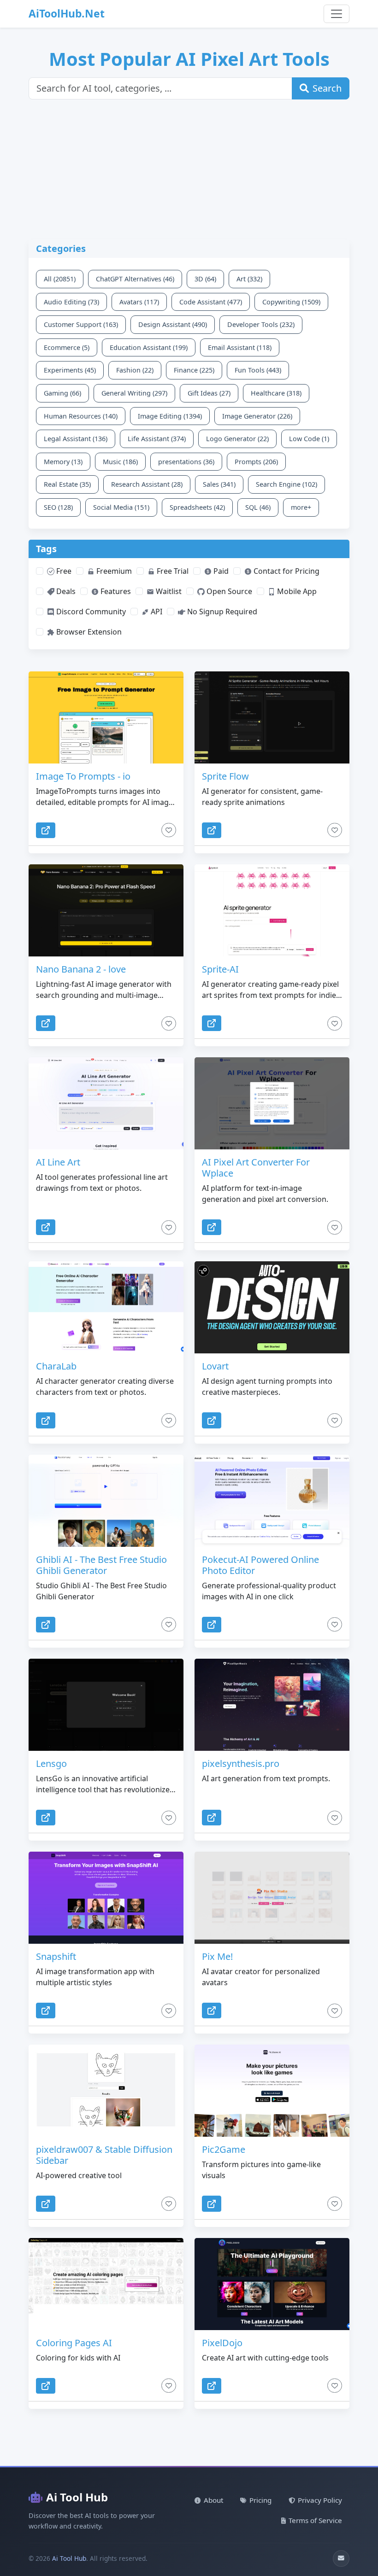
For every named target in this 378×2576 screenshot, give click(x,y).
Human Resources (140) (81, 416)
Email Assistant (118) (240, 347)
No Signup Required (221, 612)
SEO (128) (58, 507)
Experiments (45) (70, 370)
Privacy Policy (320, 2500)
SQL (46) (258, 507)
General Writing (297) (134, 393)
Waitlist (168, 591)
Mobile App (296, 591)
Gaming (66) (62, 393)
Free (63, 571)
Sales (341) (219, 484)
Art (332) (249, 279)
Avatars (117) (139, 302)
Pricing (260, 2500)
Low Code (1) (309, 439)
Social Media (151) (121, 507)
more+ (301, 507)
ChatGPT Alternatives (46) (135, 279)
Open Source (228, 591)
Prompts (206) (256, 462)
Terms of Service (315, 2520)
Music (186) (120, 462)
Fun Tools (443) (258, 370)
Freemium (113, 571)
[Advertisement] (195, 175)
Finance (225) (194, 370)
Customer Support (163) (81, 324)
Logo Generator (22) (237, 439)
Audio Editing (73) (71, 302)
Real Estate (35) (67, 484)
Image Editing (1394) (170, 416)
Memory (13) (63, 462)
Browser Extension (88, 632)
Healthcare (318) (276, 393)
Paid (220, 571)
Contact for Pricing (286, 571)
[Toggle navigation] (337, 14)
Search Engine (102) (286, 484)
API (156, 612)
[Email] (341, 2559)
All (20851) (60, 279)
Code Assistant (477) (211, 302)
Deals (65, 591)
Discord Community (90, 612)
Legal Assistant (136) (76, 439)
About (213, 2500)
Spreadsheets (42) (197, 507)
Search (327, 88)
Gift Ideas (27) (209, 393)
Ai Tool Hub (77, 2497)
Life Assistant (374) (157, 439)
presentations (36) (186, 462)
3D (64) (205, 279)
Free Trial (172, 571)
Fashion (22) (135, 370)
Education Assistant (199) (149, 347)
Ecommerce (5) (67, 347)
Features (115, 591)
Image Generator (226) (257, 416)
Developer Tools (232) (261, 324)
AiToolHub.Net (67, 14)
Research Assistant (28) (147, 484)
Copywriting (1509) (291, 302)
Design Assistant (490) (173, 324)
